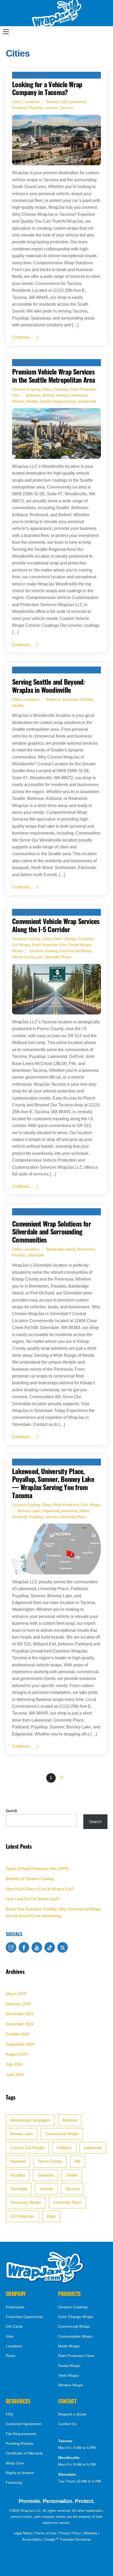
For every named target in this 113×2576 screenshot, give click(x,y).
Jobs (10, 2336)
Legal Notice (23, 2533)
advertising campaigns (30, 2120)
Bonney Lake (57, 102)
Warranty (91, 2533)
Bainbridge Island (61, 1249)
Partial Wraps (80, 945)
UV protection (22, 2216)
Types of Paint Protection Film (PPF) (37, 1869)
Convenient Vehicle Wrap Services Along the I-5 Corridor (56, 925)
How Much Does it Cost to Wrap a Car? (40, 1889)
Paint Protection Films (76, 2356)
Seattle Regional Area (58, 401)
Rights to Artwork (20, 2473)
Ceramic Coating (26, 389)
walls (51, 2216)
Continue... (22, 337)
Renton (18, 401)
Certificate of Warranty (24, 2453)
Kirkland (62, 395)
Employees (15, 2307)
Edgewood (51, 1511)
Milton (84, 1511)
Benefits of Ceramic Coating (30, 1879)
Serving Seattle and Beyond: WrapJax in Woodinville (48, 686)
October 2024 (17, 2034)
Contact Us (67, 2424)
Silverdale (36, 1255)
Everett (86, 699)
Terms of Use (46, 2533)
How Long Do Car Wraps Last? (33, 1899)
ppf (40, 957)
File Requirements (21, 2434)
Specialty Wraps (58, 957)
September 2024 (20, 2044)
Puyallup (36, 108)
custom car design (27, 2148)
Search (11, 1810)
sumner (51, 108)
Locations (31, 102)
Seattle (32, 401)
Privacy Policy (70, 2533)
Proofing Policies (20, 2444)
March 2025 (16, 1994)
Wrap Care (15, 2463)
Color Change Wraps (76, 2317)
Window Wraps (71, 2385)
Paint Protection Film (49, 945)
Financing (14, 2483)
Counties (61, 389)
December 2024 (20, 2014)
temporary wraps (26, 2202)
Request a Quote (72, 2414)
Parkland (19, 108)
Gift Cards (14, 2327)
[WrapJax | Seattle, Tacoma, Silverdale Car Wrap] (45, 2282)
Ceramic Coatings (73, 2307)
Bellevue (33, 395)
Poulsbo (19, 1255)
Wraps (17, 951)
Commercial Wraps (76, 951)
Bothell (48, 395)
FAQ (9, 2414)
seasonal (45, 2175)
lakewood (78, 102)
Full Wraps (21, 945)
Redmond (79, 395)
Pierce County (24, 957)
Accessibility (32, 2539)
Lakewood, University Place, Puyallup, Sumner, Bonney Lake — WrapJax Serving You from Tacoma (53, 1483)
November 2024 (20, 2024)
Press (11, 2356)
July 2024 (14, 2064)
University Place (73, 1517)
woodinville (87, 401)
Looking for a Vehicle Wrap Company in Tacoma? (47, 88)
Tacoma (66, 108)
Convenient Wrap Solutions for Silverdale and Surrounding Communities (52, 1231)
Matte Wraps (69, 2346)
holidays (64, 2148)
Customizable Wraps (75, 2336)
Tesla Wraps (68, 2375)
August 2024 (17, 2054)
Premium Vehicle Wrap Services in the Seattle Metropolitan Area (53, 375)
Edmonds (70, 699)
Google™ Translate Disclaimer (68, 2539)
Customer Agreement (24, 2424)
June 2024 (15, 2075)
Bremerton (86, 1249)
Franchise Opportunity (24, 2317)
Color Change (65, 939)
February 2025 (18, 2004)
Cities (17, 102)
